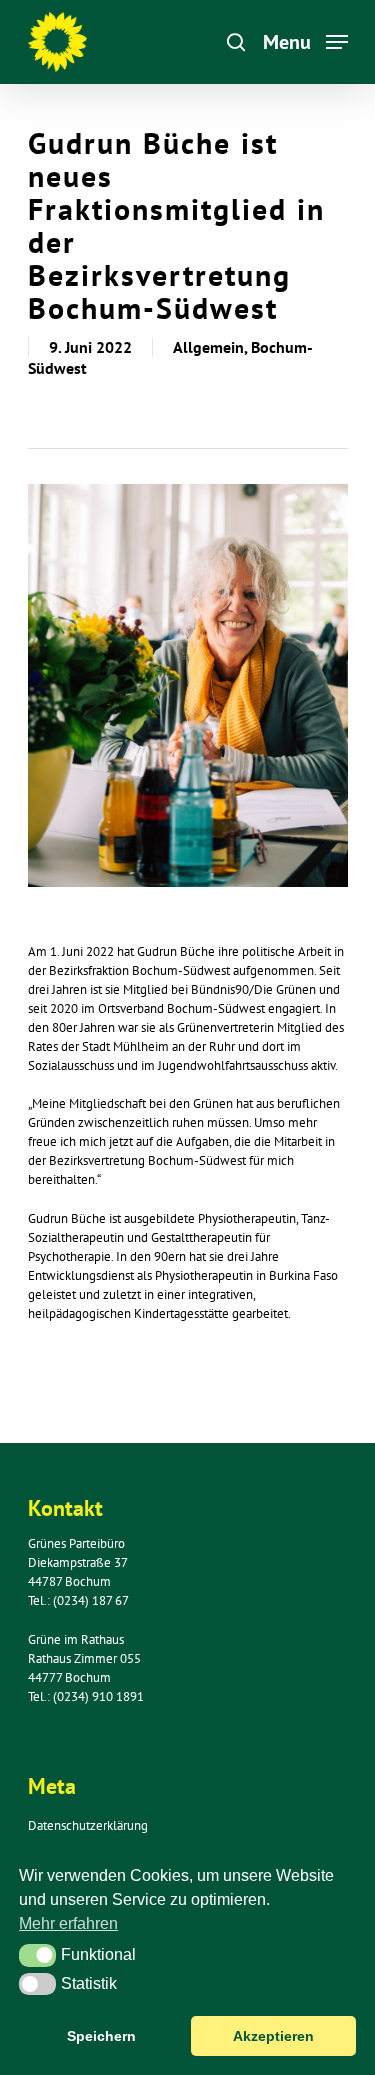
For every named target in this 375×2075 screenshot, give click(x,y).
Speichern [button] (101, 2036)
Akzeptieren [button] (273, 2036)
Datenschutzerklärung (88, 1825)
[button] (37, 1955)
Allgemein (208, 347)
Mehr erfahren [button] (68, 1923)
